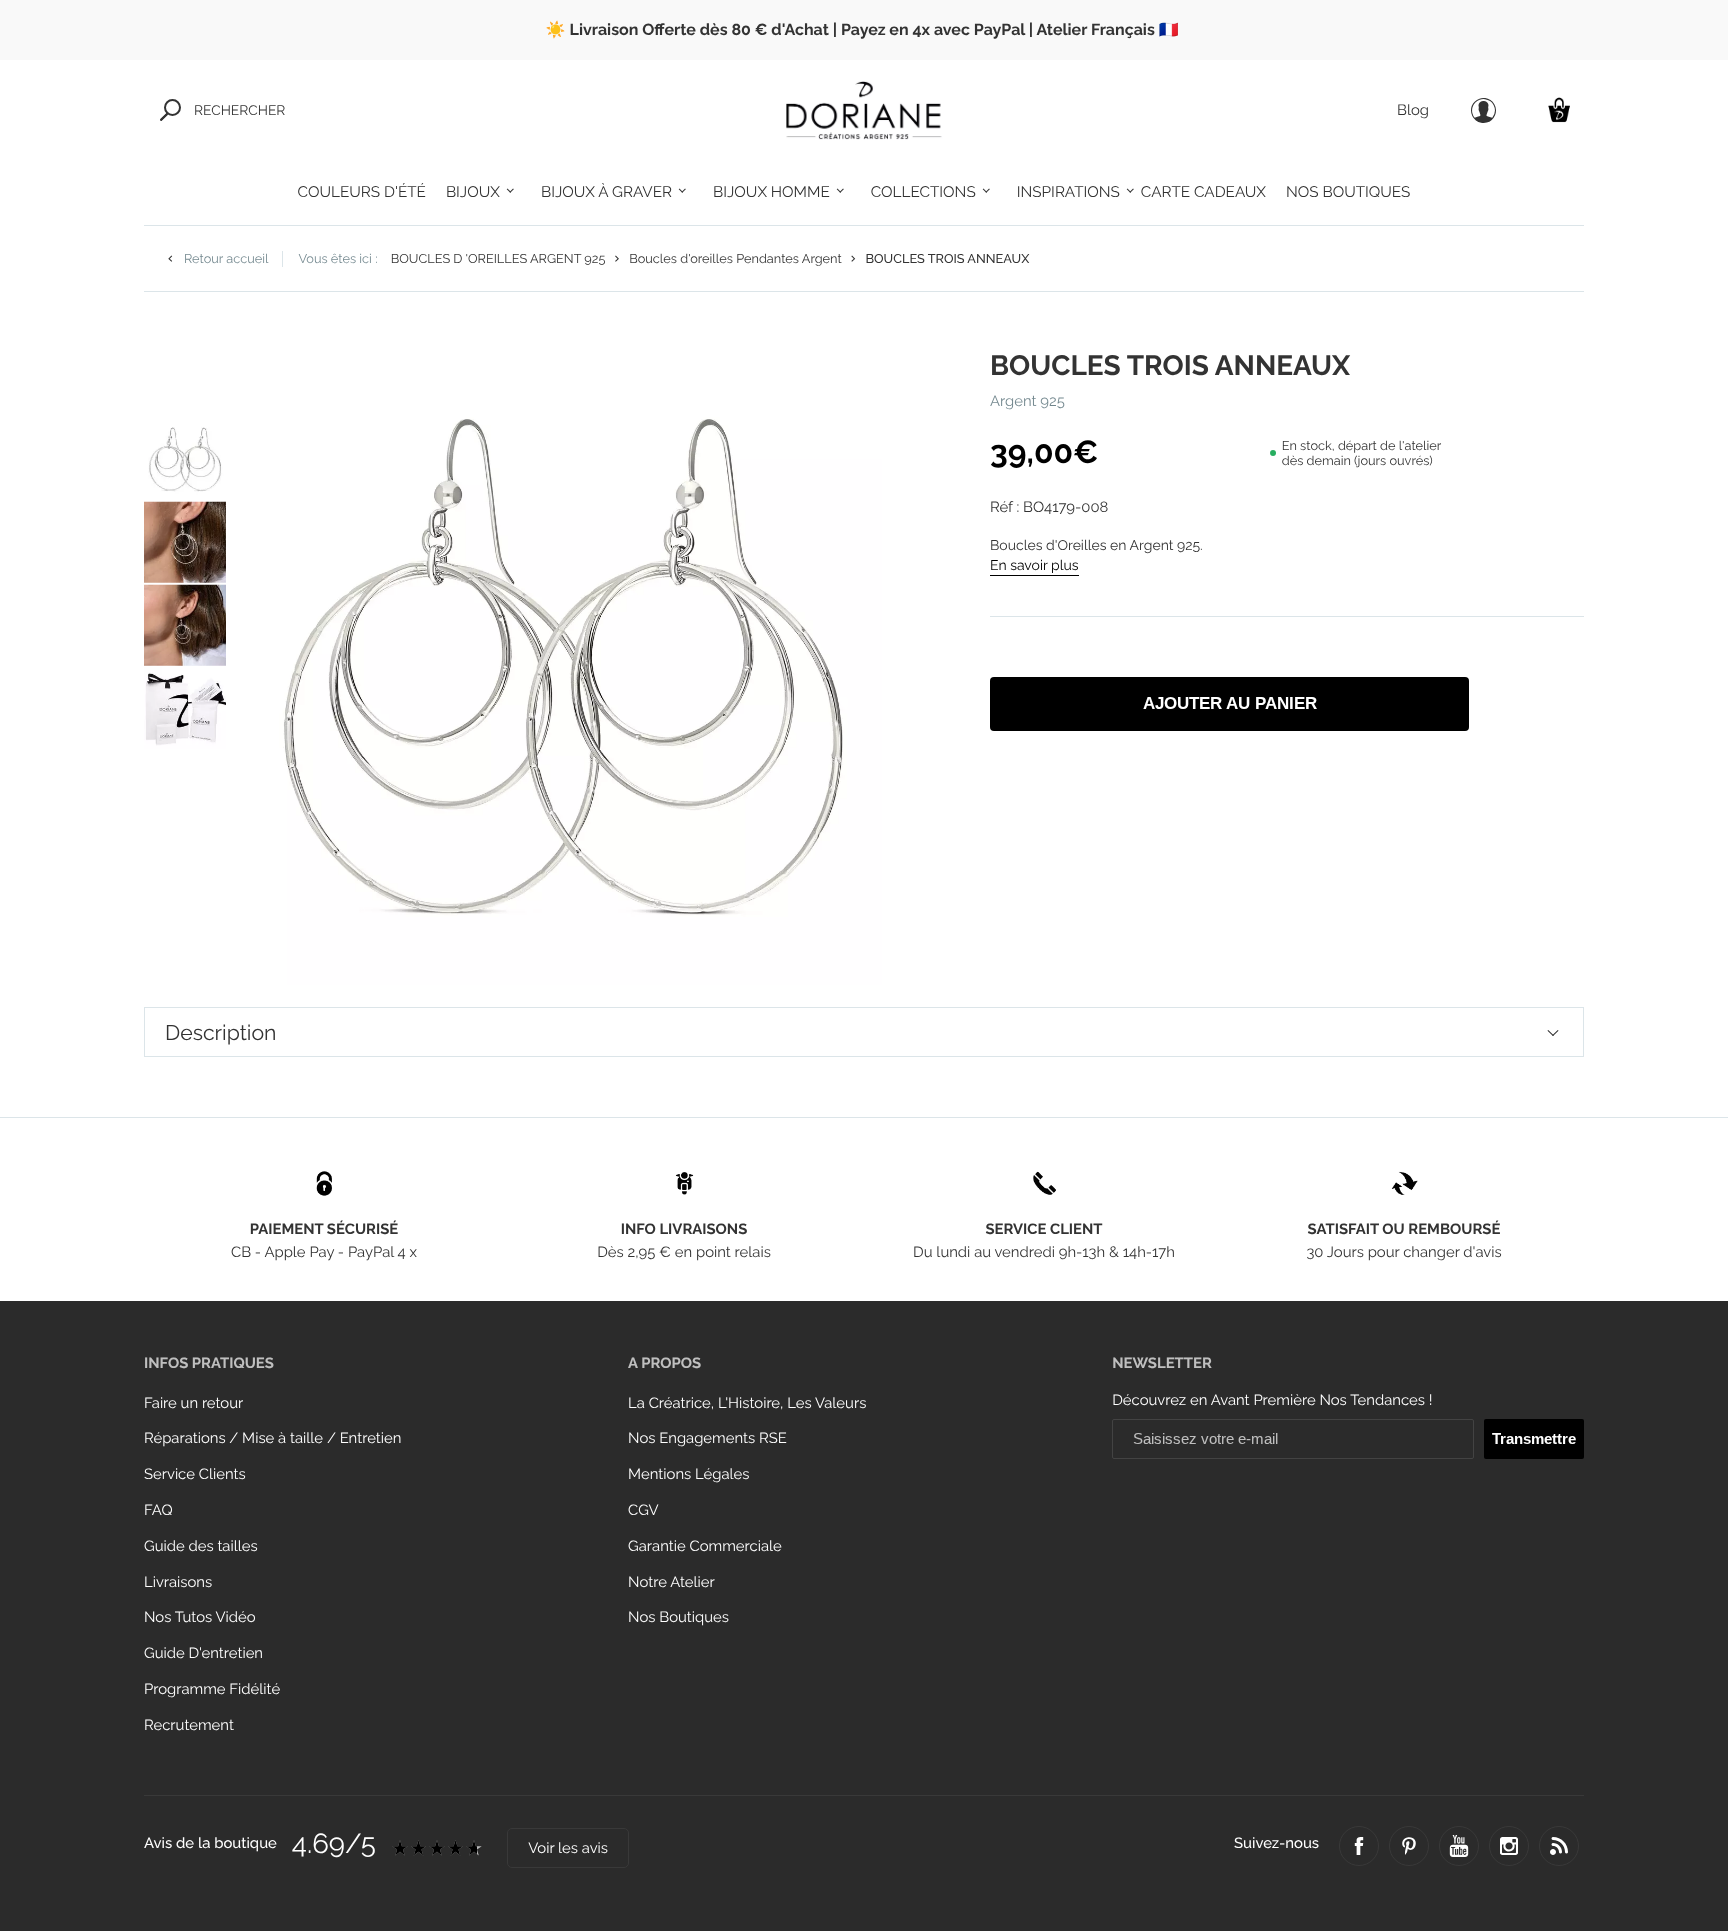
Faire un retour (193, 1403)
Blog (1413, 110)
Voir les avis (568, 1848)
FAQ (158, 1510)
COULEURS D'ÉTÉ (362, 192)
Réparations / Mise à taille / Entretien (272, 1438)
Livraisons (178, 1582)
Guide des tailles (201, 1546)
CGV (643, 1510)
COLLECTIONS (923, 192)
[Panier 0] (1559, 109)
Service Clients (195, 1474)
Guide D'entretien (203, 1653)
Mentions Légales (688, 1474)
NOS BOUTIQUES (1348, 192)
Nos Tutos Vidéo (200, 1617)
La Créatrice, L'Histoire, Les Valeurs (747, 1403)
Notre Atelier (671, 1582)
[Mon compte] (1483, 110)
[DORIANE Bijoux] (864, 110)
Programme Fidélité (212, 1689)
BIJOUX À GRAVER (606, 192)
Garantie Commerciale (705, 1546)
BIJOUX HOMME (771, 192)
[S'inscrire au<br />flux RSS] (1559, 1846)
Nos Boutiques (678, 1617)
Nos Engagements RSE (707, 1438)
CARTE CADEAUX (1203, 192)
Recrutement (189, 1725)
